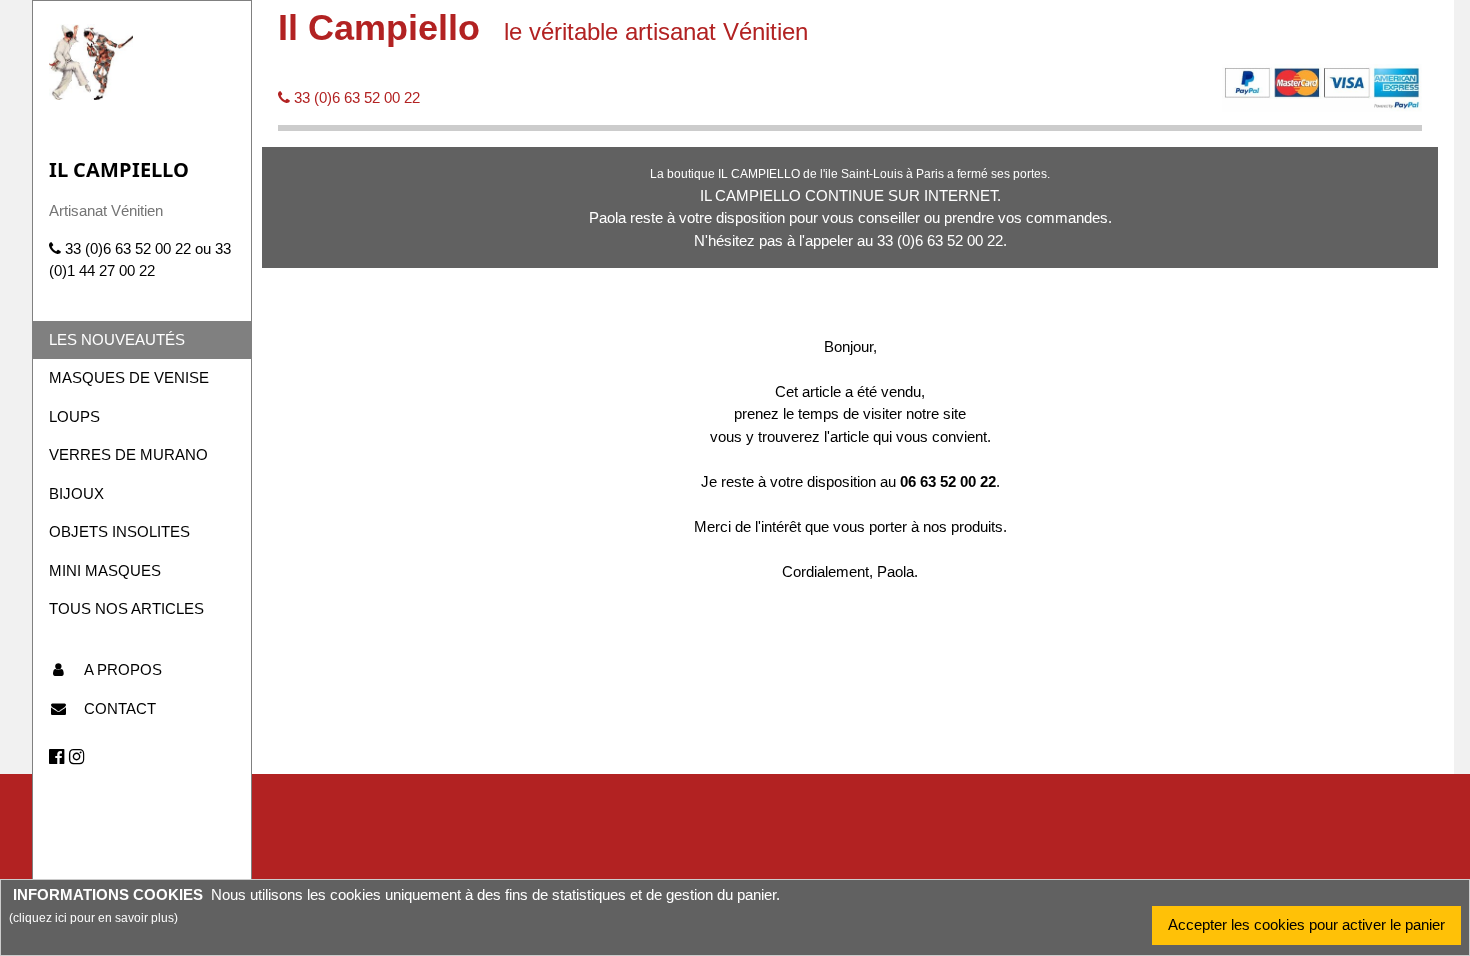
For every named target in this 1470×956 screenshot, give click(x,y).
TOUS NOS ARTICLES (126, 608)
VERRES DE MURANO (128, 454)
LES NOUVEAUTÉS (117, 339)
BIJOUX (76, 493)
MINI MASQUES (105, 570)
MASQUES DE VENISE (129, 377)
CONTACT (120, 708)
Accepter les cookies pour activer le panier (1306, 924)
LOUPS (74, 416)
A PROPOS (123, 669)
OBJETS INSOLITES (119, 531)
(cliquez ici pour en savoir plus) (93, 918)
